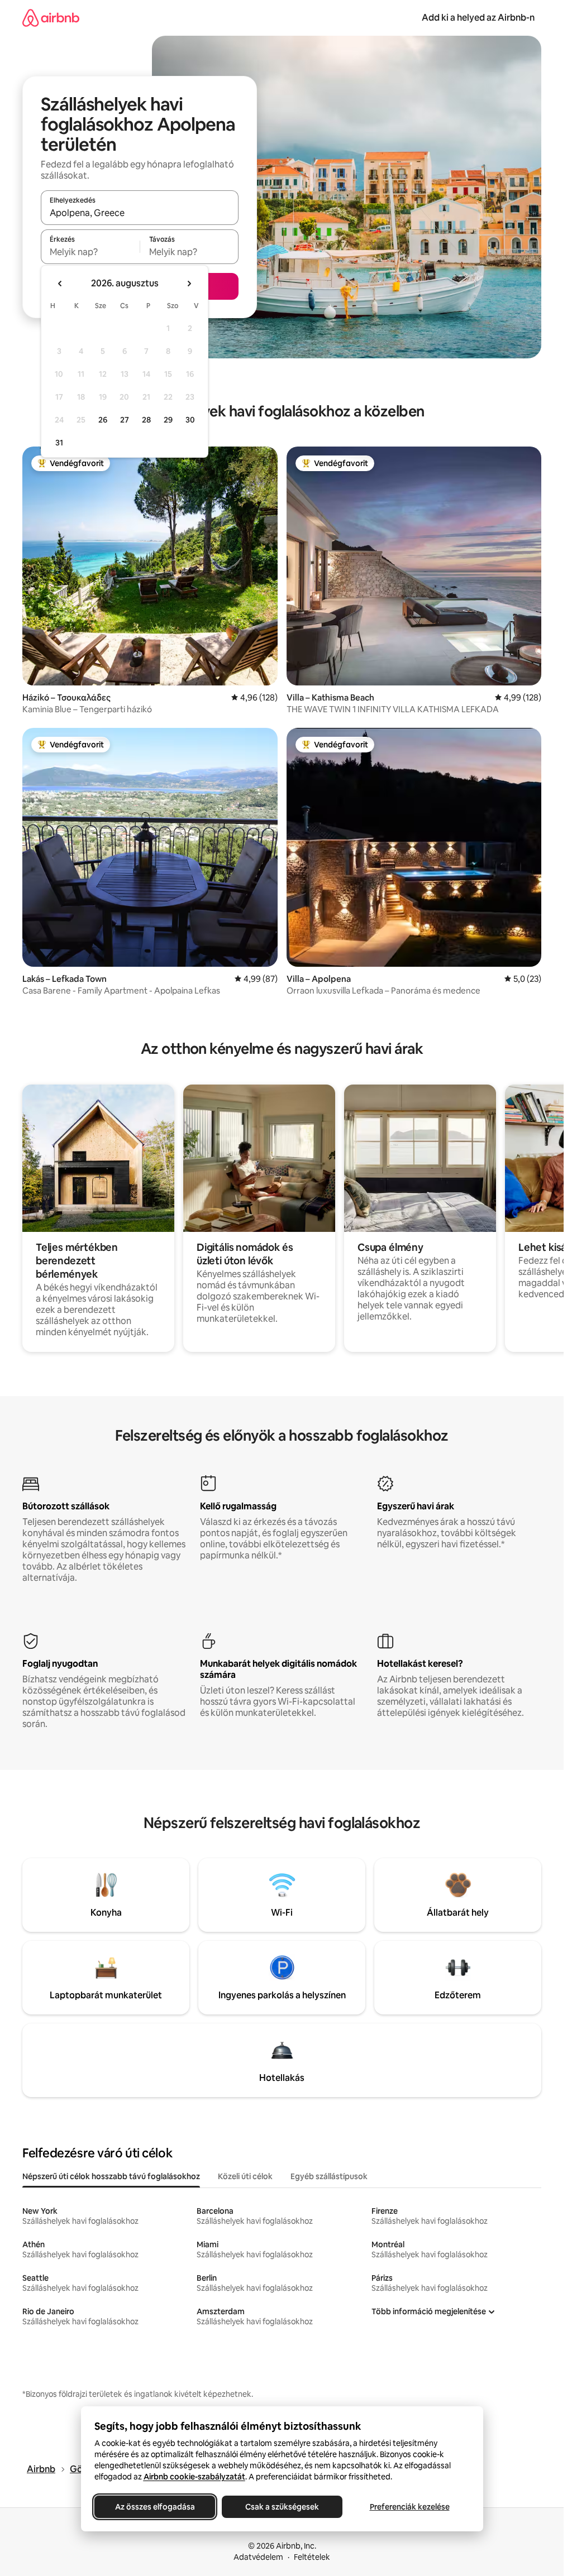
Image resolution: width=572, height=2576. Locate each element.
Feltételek (312, 2557)
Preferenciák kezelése (409, 2507)
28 (146, 420)
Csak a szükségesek (282, 2507)
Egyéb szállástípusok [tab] (329, 2176)
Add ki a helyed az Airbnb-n (478, 18)
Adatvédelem (258, 2557)
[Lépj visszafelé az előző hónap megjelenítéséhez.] (60, 284)
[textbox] (90, 252)
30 (190, 420)
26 (103, 420)
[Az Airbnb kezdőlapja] (51, 18)
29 (168, 420)
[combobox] (140, 213)
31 (59, 443)
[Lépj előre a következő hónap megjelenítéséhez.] (189, 284)
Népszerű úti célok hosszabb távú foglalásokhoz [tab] (111, 2176)
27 (125, 420)
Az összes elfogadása (154, 2507)
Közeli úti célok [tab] (245, 2176)
